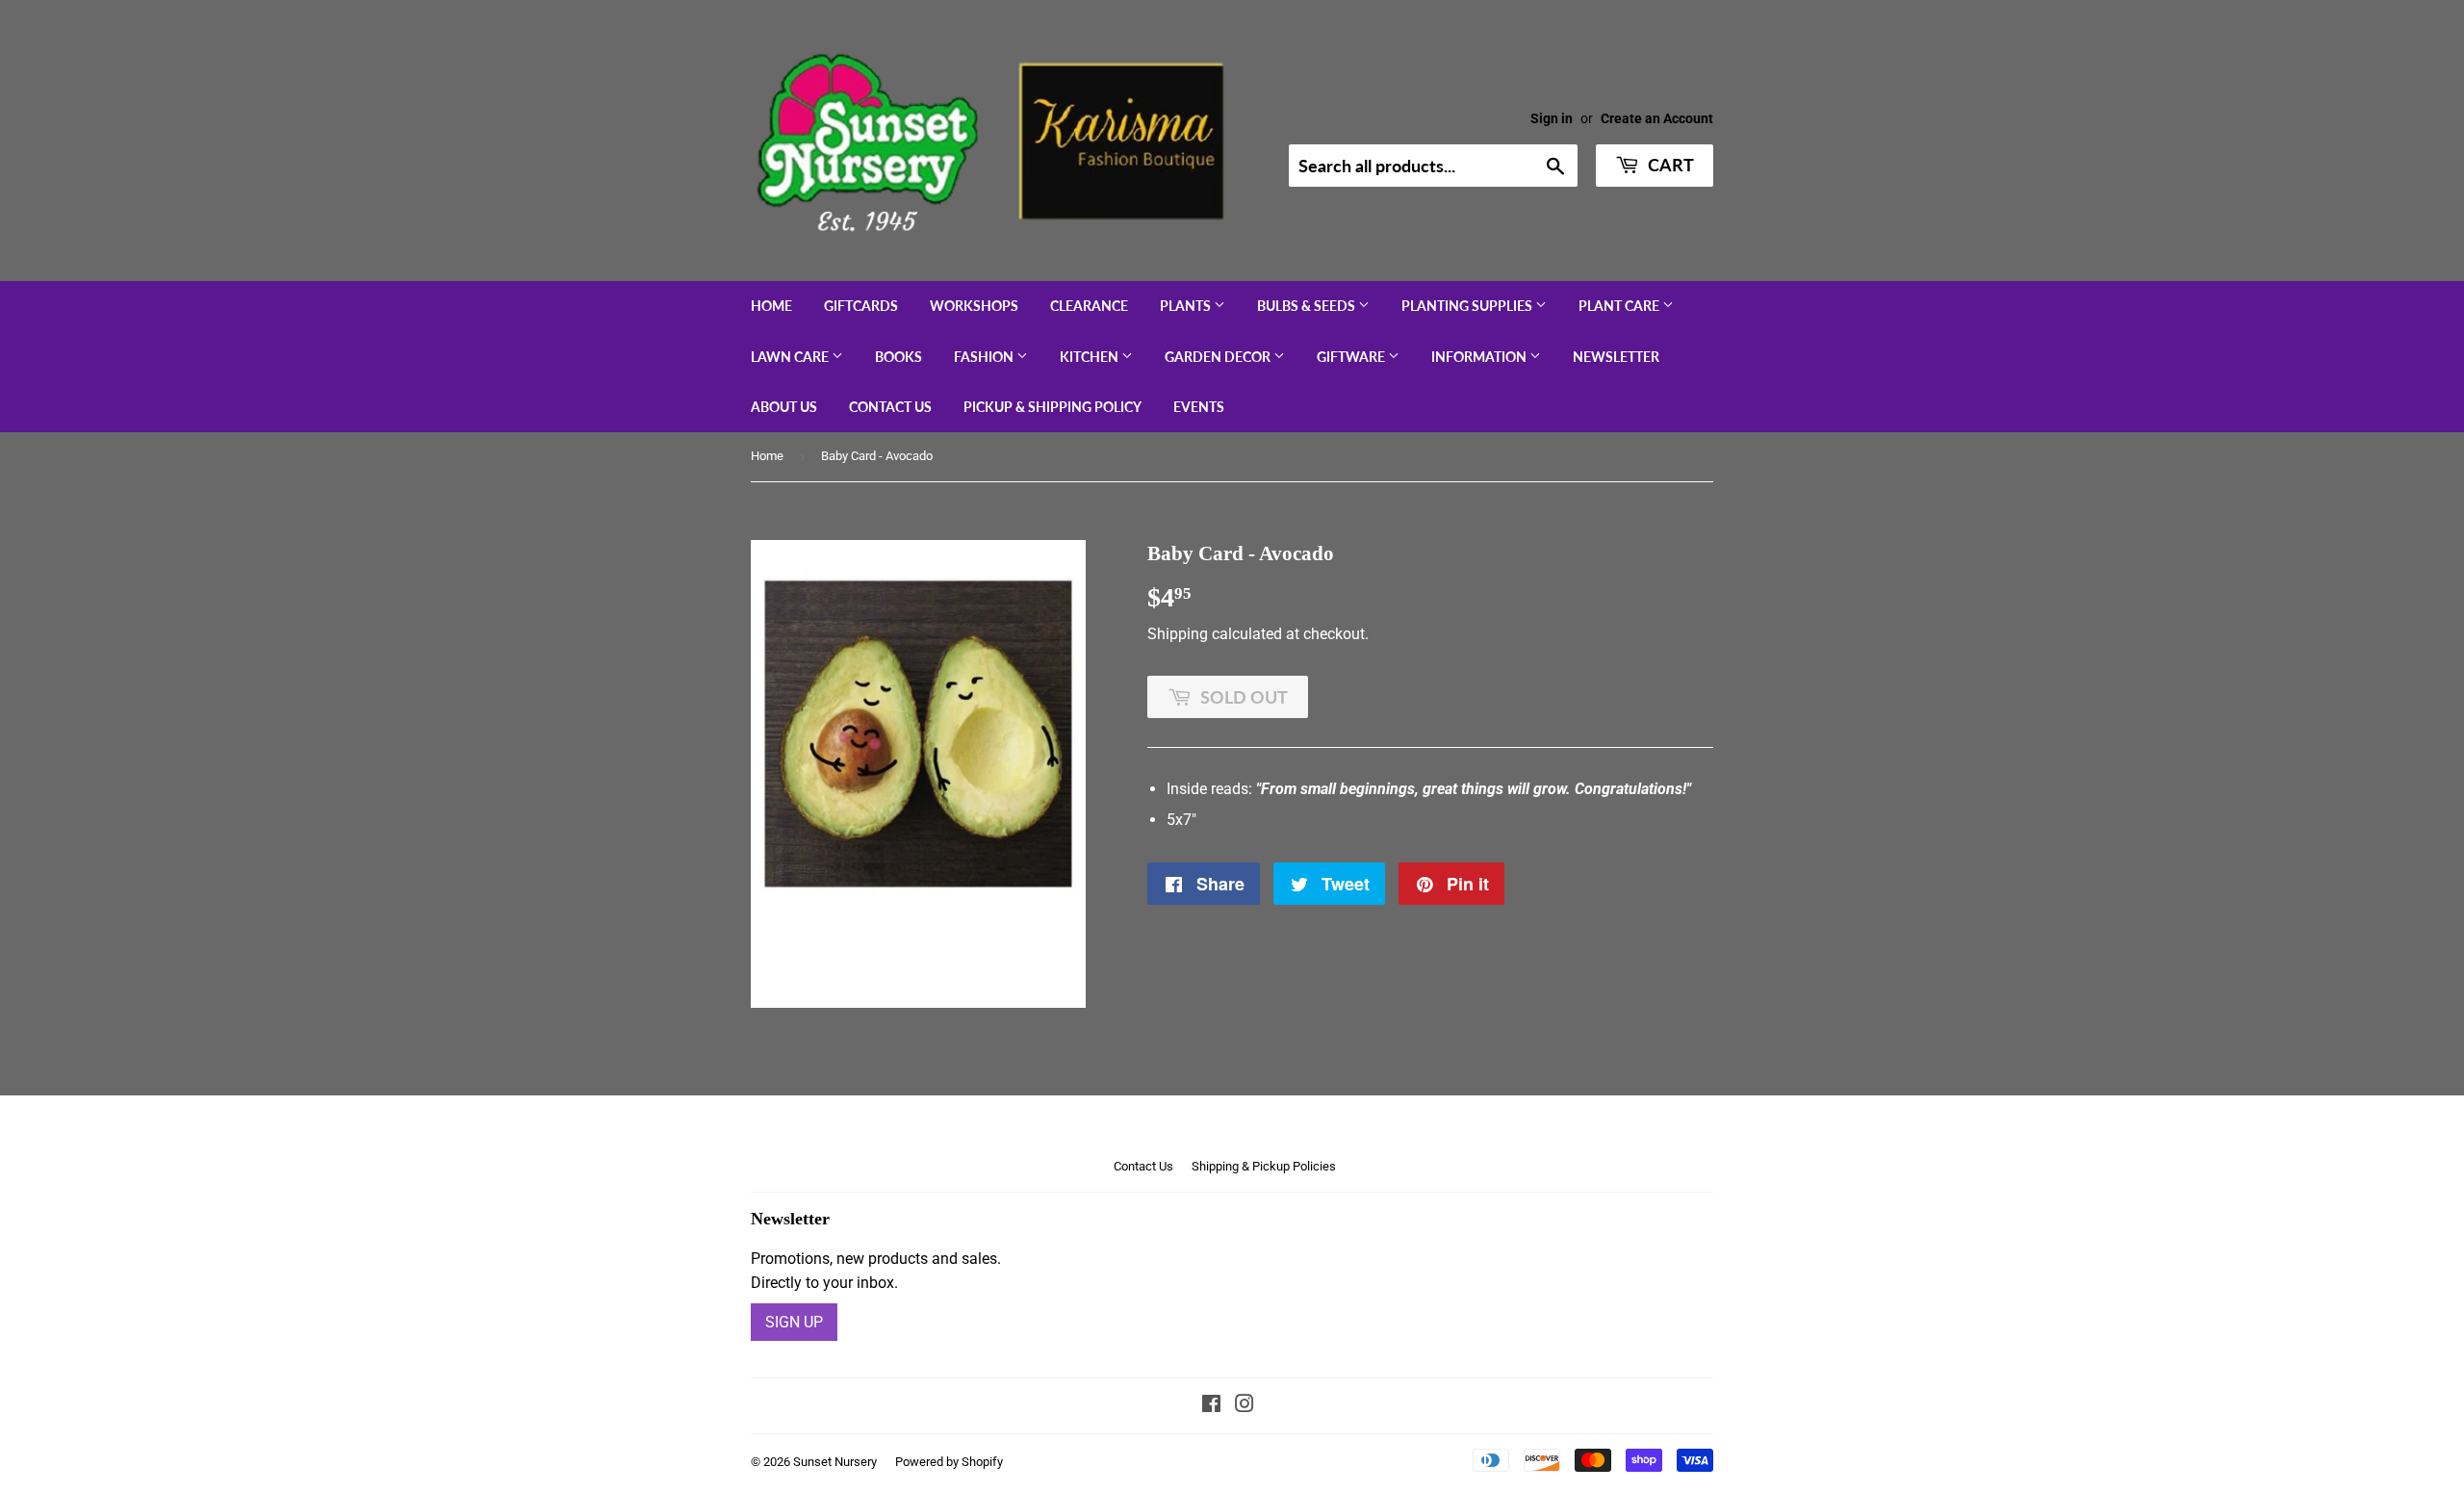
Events (1199, 407)
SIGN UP (794, 1322)
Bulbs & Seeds (1308, 306)
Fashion (985, 357)
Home (771, 306)
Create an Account (1657, 118)
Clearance (1089, 306)
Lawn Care (791, 357)
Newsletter (1616, 357)
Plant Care (1620, 306)
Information (1480, 357)
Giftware (1352, 357)
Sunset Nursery (835, 1462)
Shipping (1178, 634)
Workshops (974, 306)
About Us (784, 407)
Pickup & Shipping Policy (1052, 407)
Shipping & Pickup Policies (1264, 1166)
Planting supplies (1468, 306)
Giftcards (861, 306)
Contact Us (890, 407)
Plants (1187, 306)
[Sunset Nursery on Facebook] (1211, 1406)
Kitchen (1091, 357)
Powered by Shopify (949, 1462)
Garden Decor (1219, 357)
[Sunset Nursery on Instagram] (1245, 1406)
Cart (1669, 165)
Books (898, 357)
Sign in (1552, 118)
